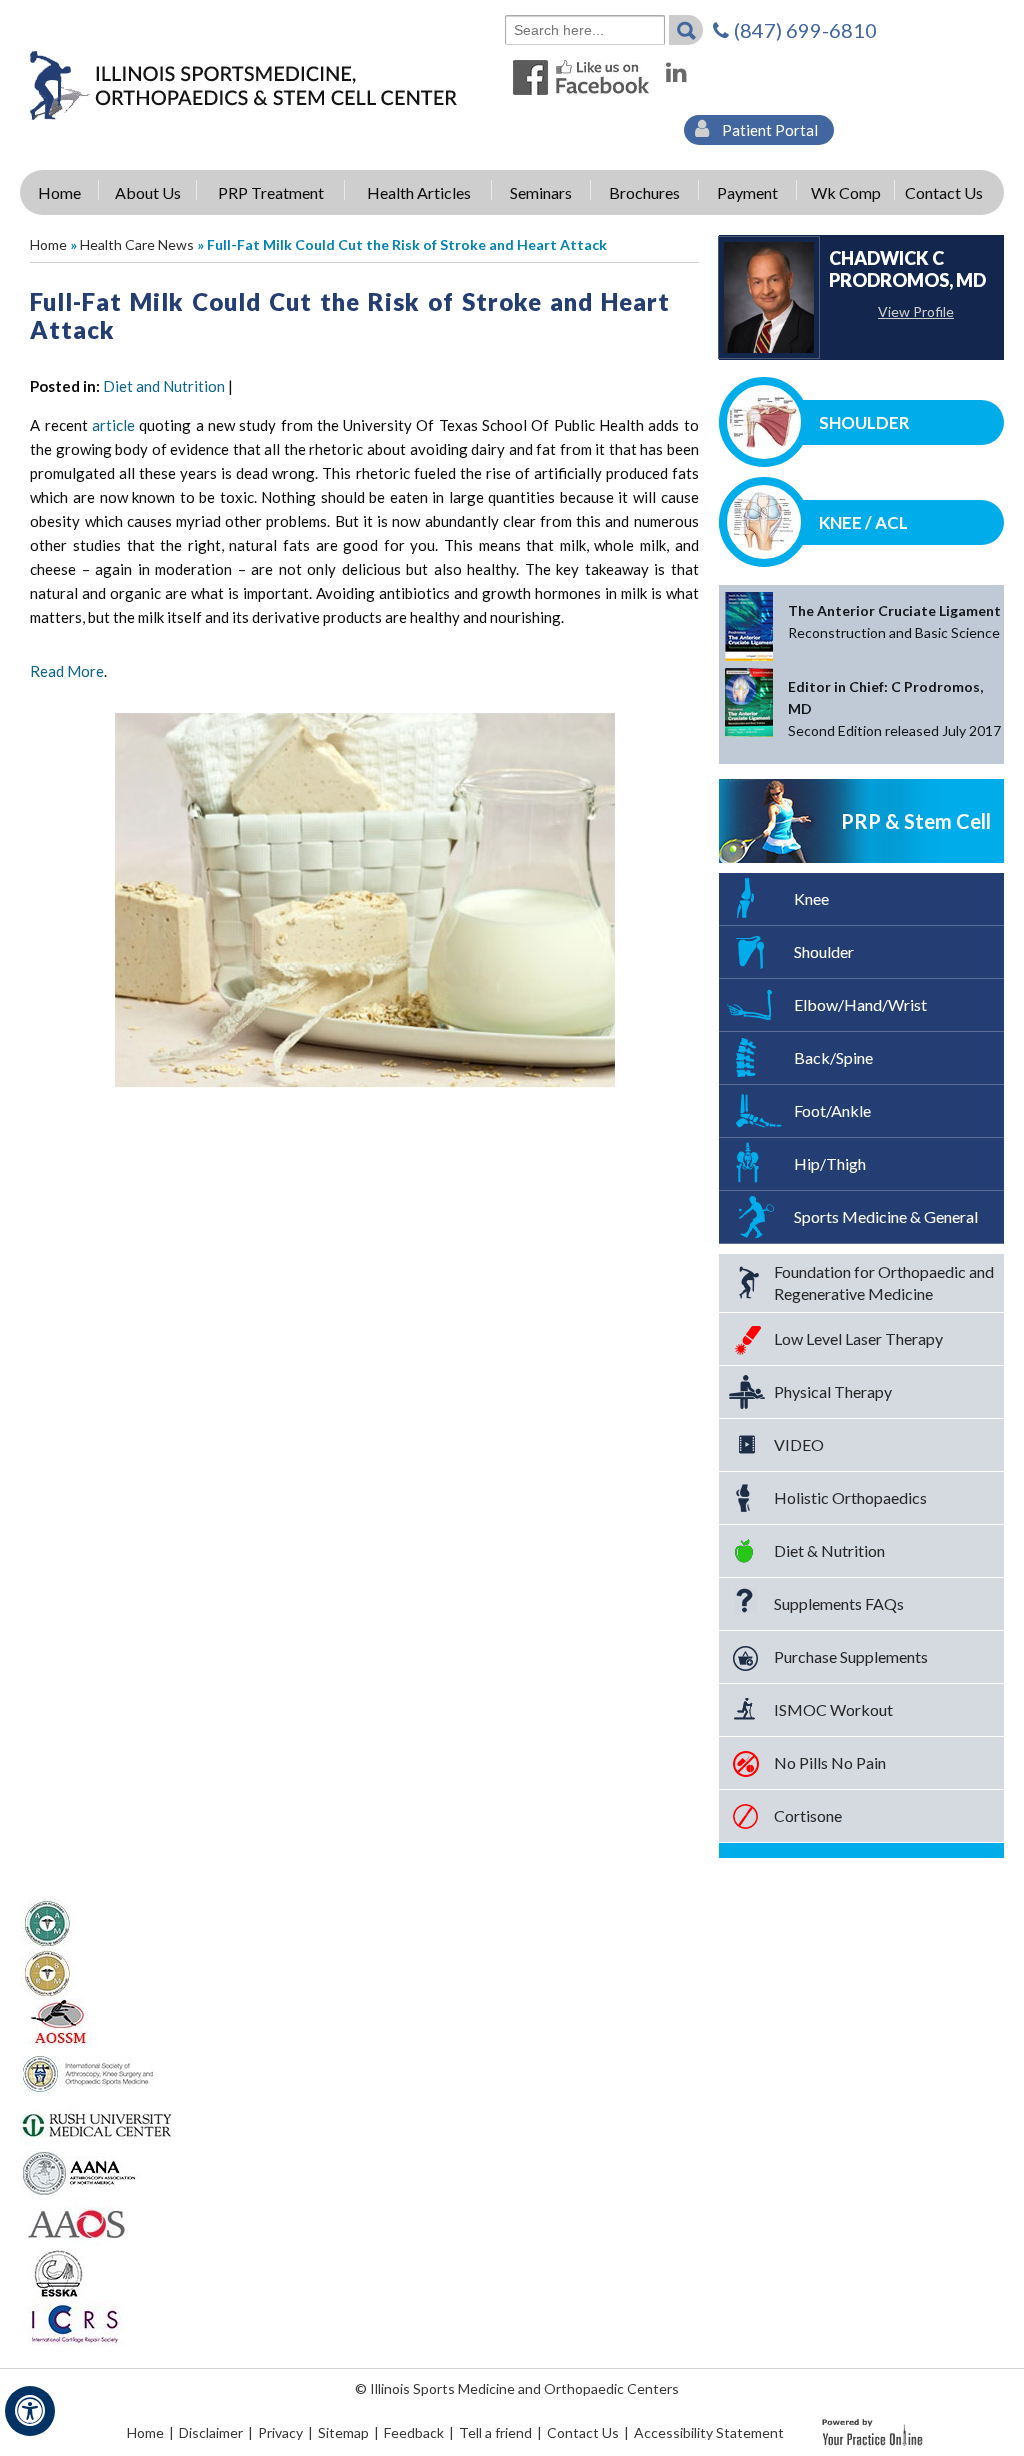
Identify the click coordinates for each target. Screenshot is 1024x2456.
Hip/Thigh (830, 1163)
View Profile (916, 311)
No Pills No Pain (830, 1762)
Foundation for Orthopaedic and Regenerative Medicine (884, 1282)
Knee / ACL (863, 522)
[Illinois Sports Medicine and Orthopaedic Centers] (242, 84)
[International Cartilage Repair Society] (73, 2322)
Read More (67, 671)
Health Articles (419, 192)
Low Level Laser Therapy (858, 1338)
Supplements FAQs (839, 1603)
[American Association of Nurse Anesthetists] (80, 2172)
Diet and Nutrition (164, 386)
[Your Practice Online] (872, 2430)
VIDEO (799, 1444)
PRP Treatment (271, 192)
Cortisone (808, 1815)
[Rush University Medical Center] (98, 2122)
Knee (811, 898)
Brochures (644, 192)
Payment (747, 192)
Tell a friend (495, 2432)
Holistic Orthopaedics (850, 1497)
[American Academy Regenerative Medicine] (48, 1922)
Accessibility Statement (709, 2432)
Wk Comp (846, 192)
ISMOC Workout (833, 1709)
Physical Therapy (833, 1391)
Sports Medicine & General (886, 1216)
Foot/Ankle (832, 1110)
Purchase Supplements (851, 1656)
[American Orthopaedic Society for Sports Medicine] (59, 2022)
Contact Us (944, 192)
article (113, 425)
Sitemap (343, 2432)
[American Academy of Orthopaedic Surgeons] (75, 2222)
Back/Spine (833, 1057)
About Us (148, 192)
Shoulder (864, 422)
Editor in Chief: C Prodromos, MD (894, 708)
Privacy (280, 2432)
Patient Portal (768, 130)
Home (59, 192)
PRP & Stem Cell (916, 821)
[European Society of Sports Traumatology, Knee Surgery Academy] (58, 2272)
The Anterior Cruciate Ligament (894, 621)
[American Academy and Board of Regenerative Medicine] (48, 1972)
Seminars (541, 192)
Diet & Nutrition (829, 1550)
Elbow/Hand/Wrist (860, 1004)
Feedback (414, 2432)
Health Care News (137, 244)
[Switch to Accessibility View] (30, 2411)
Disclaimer (211, 2432)
